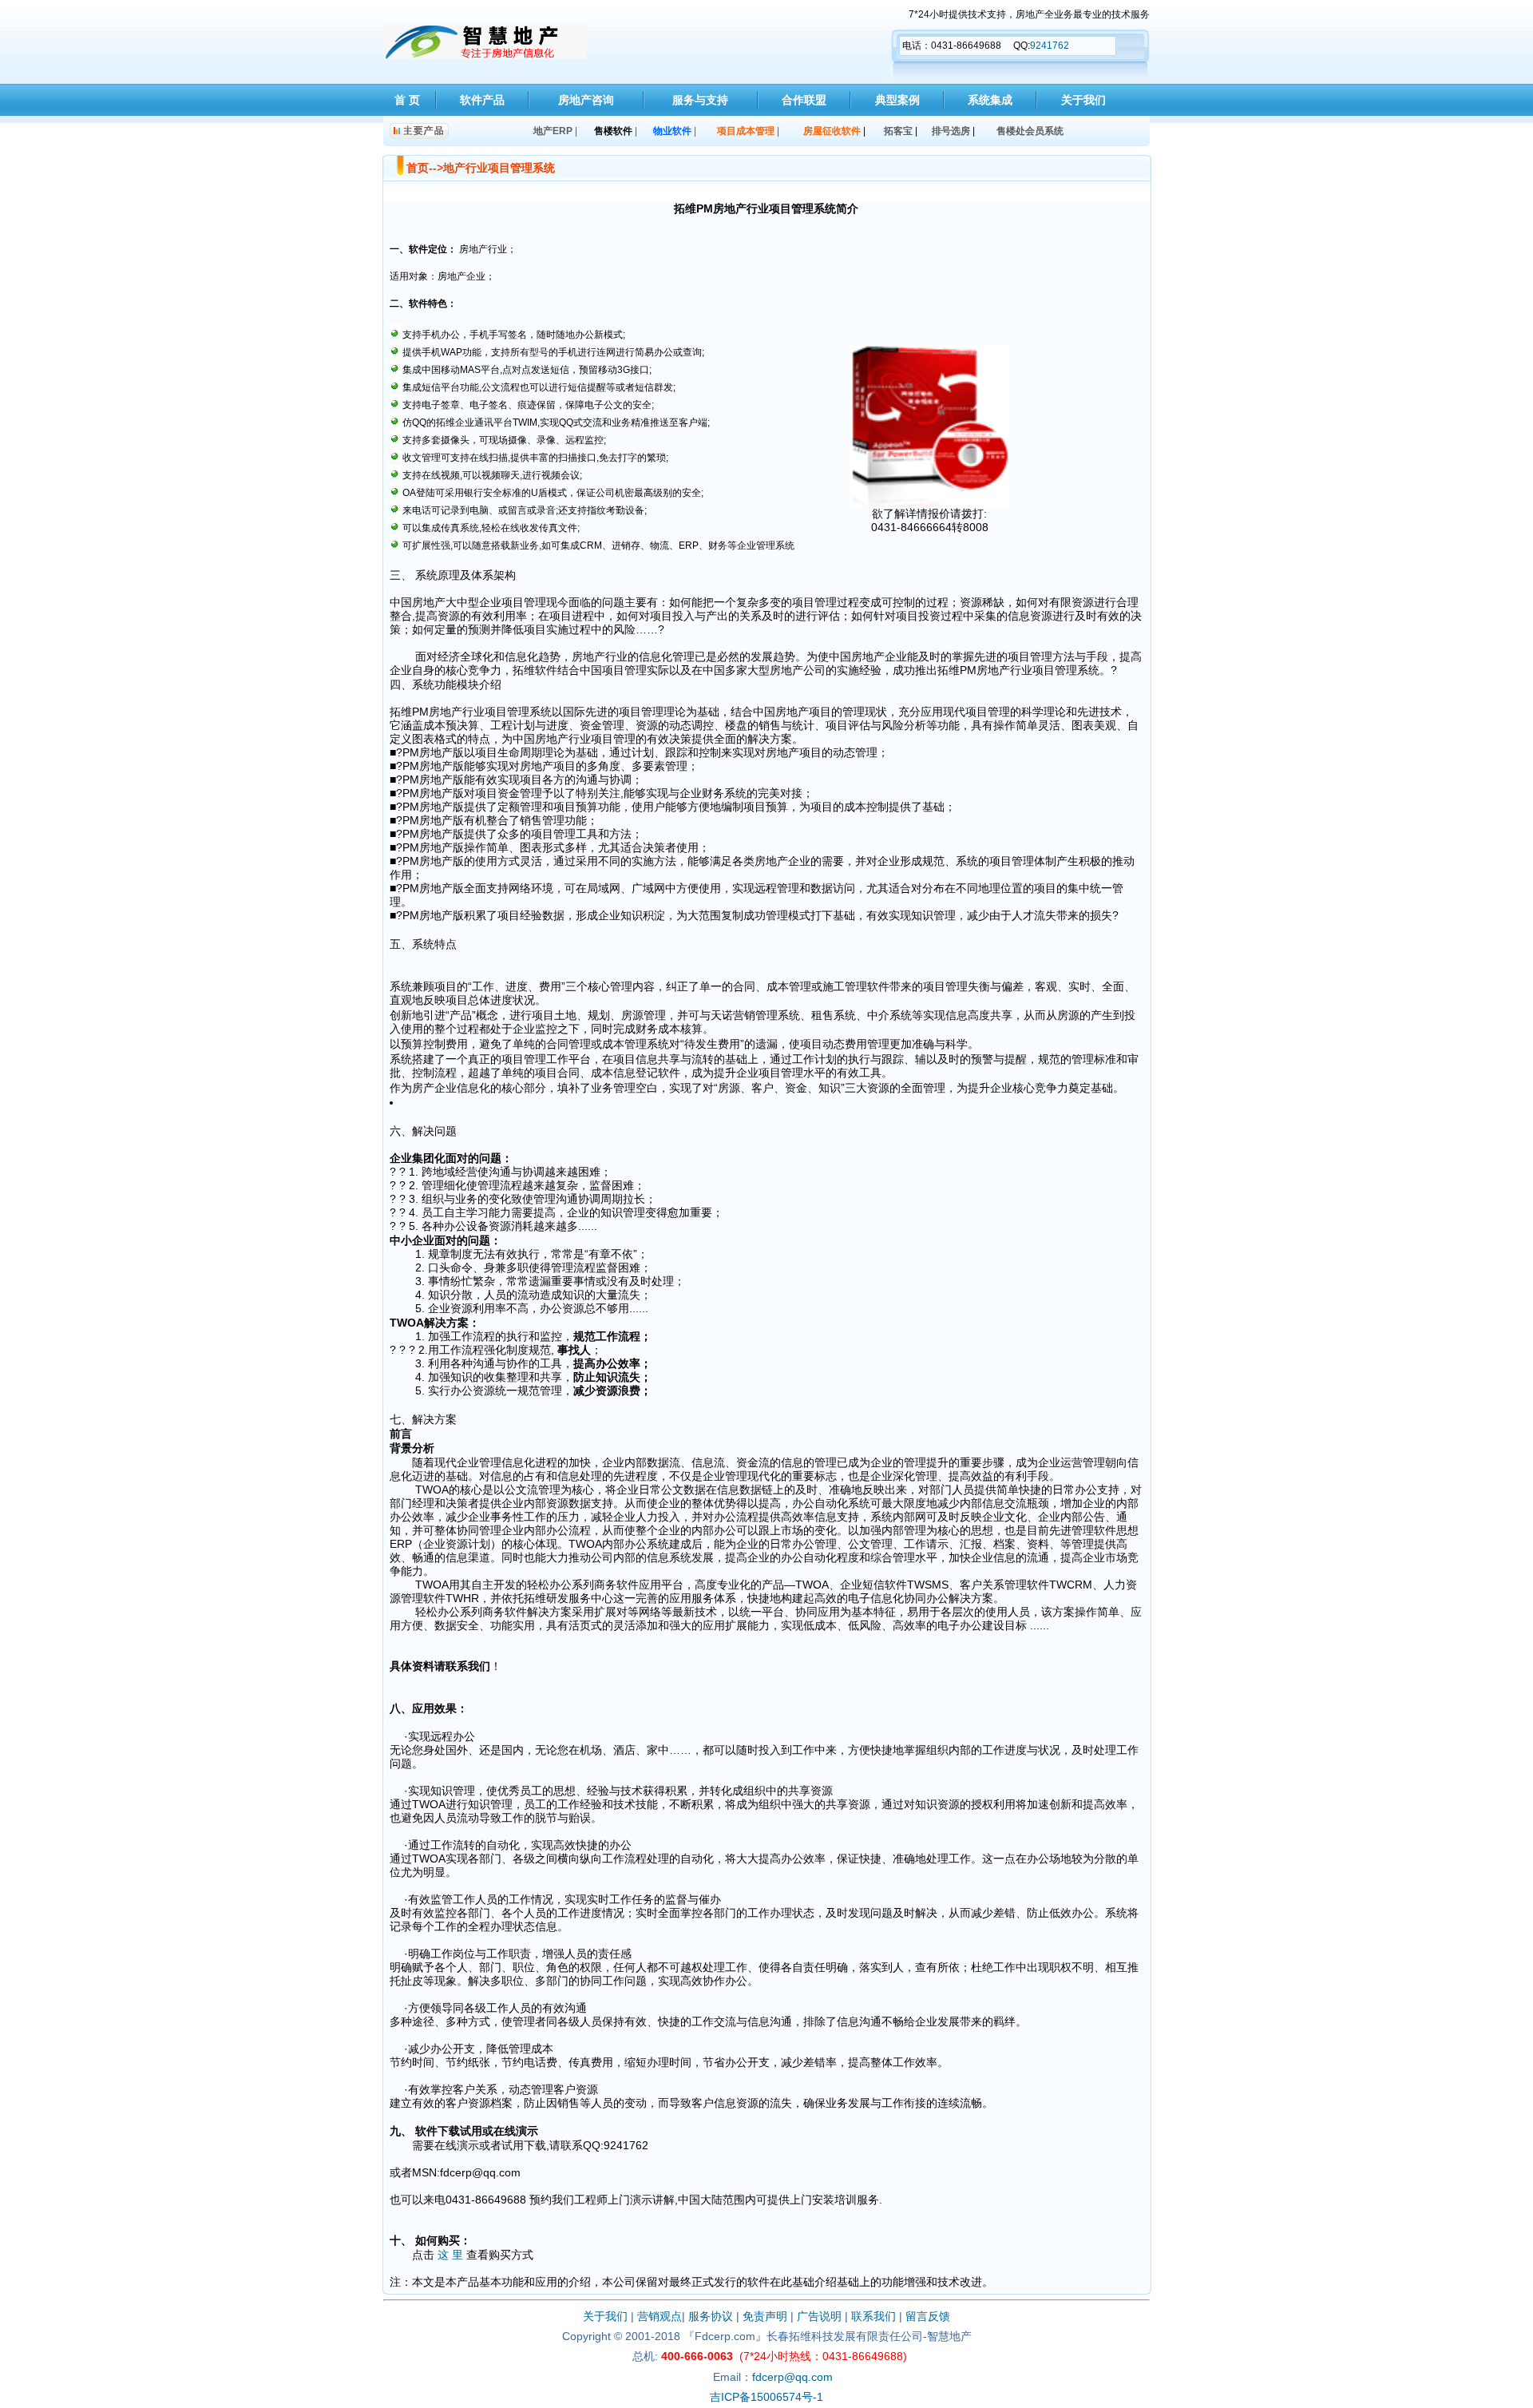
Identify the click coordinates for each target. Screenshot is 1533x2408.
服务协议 (711, 2316)
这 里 (450, 2255)
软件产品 (482, 100)
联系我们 (873, 2316)
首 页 (407, 100)
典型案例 (897, 100)
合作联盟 (804, 100)
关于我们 (1083, 100)
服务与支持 (700, 100)
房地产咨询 (586, 100)
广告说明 (819, 2316)
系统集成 (990, 100)
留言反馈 (928, 2316)
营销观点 (660, 2316)
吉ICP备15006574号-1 (766, 2397)
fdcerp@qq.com (792, 2377)
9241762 (1050, 46)
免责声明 (765, 2316)
